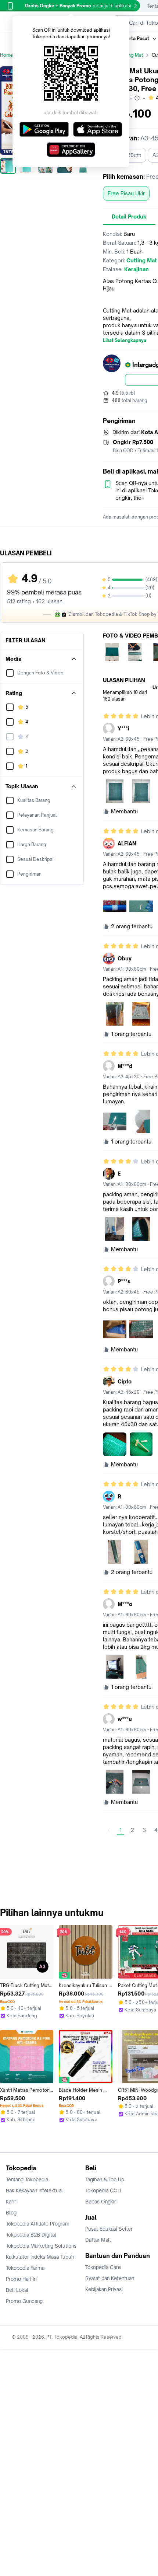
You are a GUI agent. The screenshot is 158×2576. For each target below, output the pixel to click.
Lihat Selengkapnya (125, 341)
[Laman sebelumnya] (109, 1830)
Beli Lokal (17, 2290)
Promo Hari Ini (22, 2279)
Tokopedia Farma (25, 2268)
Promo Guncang (24, 2301)
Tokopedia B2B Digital (31, 2235)
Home (7, 55)
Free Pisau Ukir (126, 193)
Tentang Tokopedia (27, 2179)
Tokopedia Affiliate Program (38, 2224)
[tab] (129, 217)
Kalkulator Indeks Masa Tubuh (40, 2257)
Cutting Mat (131, 55)
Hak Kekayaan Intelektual (34, 2191)
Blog (11, 2213)
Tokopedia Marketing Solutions (41, 2246)
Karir (11, 2202)
